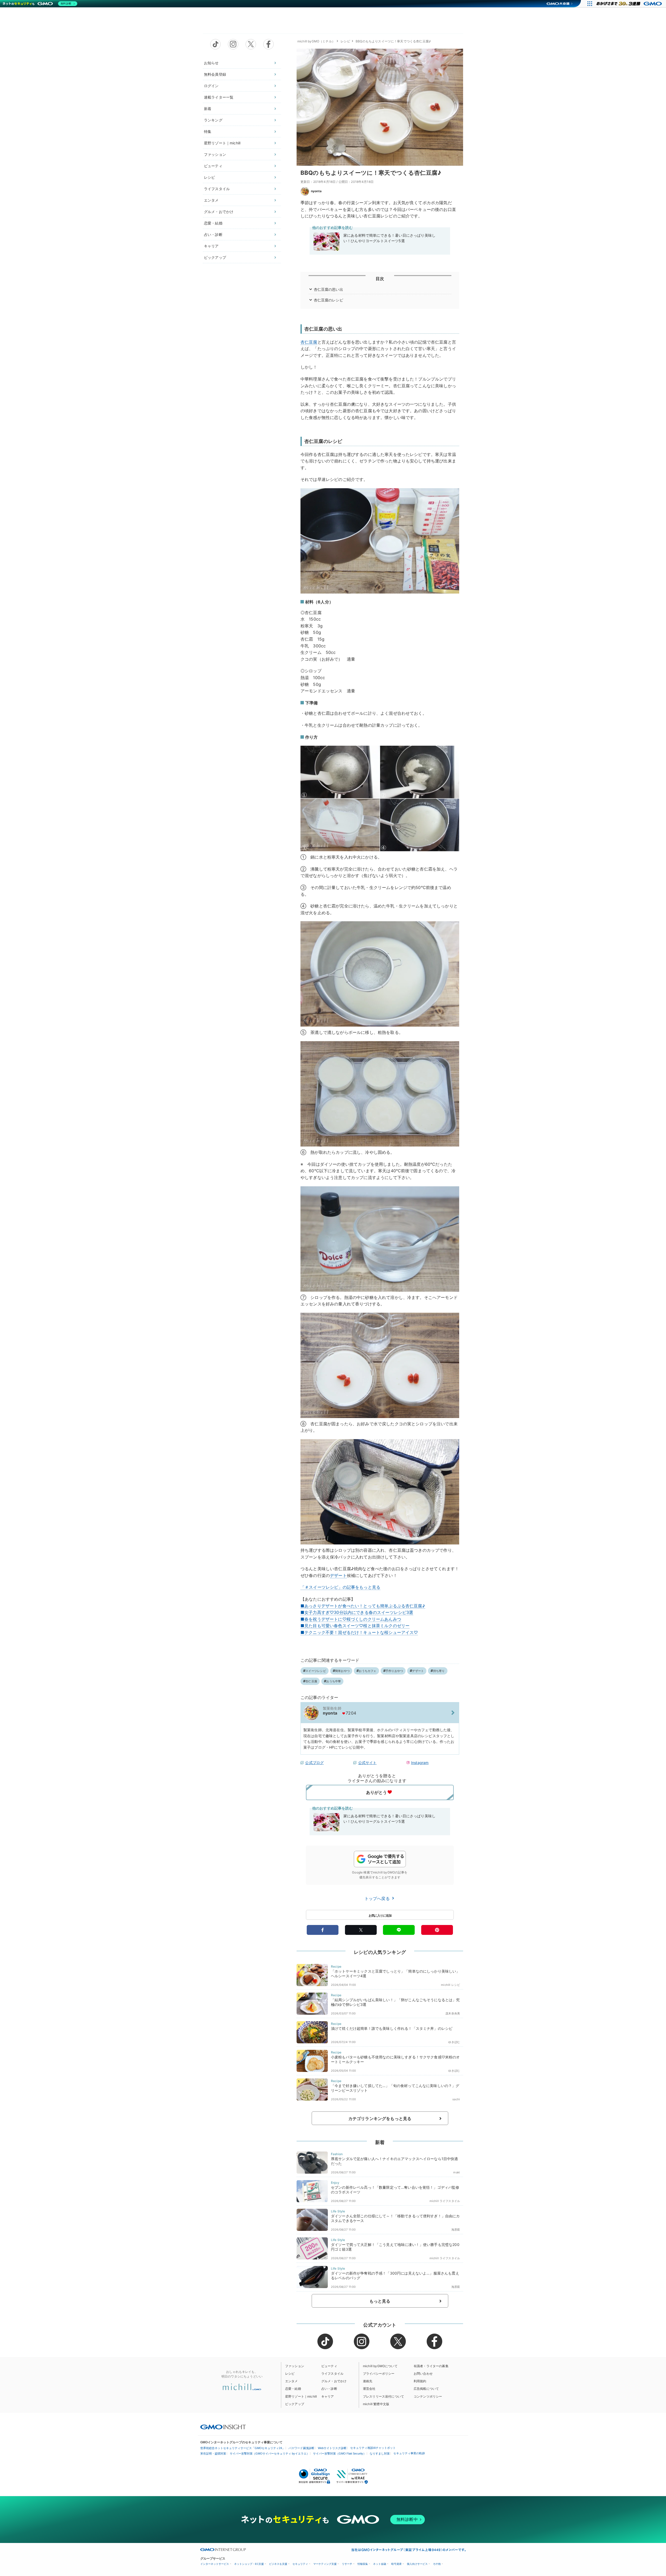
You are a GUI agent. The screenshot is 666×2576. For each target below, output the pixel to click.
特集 (208, 131)
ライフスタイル (217, 189)
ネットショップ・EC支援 (249, 2564)
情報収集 (363, 2564)
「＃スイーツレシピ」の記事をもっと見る (340, 1587)
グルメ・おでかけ (219, 212)
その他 (437, 2564)
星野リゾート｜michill (222, 143)
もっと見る (380, 2301)
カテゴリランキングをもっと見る (380, 2118)
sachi (456, 2099)
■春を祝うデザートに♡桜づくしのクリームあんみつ (351, 1619)
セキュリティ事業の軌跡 (409, 2453)
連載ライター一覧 (219, 97)
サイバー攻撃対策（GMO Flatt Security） (340, 2453)
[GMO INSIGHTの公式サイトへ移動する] (223, 2427)
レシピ (209, 177)
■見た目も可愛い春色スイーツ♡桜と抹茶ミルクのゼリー (355, 1626)
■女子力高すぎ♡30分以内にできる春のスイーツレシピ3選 (357, 1612)
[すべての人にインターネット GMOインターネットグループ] (630, 4)
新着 (208, 109)
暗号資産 (396, 2564)
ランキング (213, 120)
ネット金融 (380, 2564)
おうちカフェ (367, 1671)
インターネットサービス (215, 2564)
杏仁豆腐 (309, 342)
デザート (338, 1575)
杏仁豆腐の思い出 (328, 289)
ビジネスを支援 (278, 2564)
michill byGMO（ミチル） (316, 41)
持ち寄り (439, 1671)
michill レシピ (450, 1985)
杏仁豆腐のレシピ (328, 300)
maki (457, 2172)
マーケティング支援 (325, 2564)
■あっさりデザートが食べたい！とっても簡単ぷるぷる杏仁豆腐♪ (363, 1606)
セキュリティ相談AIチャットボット (373, 2448)
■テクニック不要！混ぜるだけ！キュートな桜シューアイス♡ (359, 1632)
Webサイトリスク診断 (332, 2448)
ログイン (211, 86)
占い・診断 (213, 234)
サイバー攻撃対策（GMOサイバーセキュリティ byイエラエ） (270, 2453)
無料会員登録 (215, 74)
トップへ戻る (378, 1898)
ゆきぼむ (454, 2042)
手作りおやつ (394, 1671)
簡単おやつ (342, 1671)
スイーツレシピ (316, 1671)
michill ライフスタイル (445, 2201)
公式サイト (367, 1763)
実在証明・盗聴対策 (213, 2453)
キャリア (211, 246)
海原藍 (456, 2230)
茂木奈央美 (453, 2013)
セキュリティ (300, 2564)
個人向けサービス (417, 2564)
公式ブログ (314, 1763)
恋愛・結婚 (213, 223)
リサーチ (347, 2564)
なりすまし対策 (380, 2453)
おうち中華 (334, 1681)
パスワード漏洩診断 (301, 2448)
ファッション (215, 154)
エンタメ (211, 200)
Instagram (420, 1763)
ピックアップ (215, 257)
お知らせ (211, 63)
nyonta (316, 191)
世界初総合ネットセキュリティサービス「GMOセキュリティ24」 (243, 2448)
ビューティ (213, 166)
